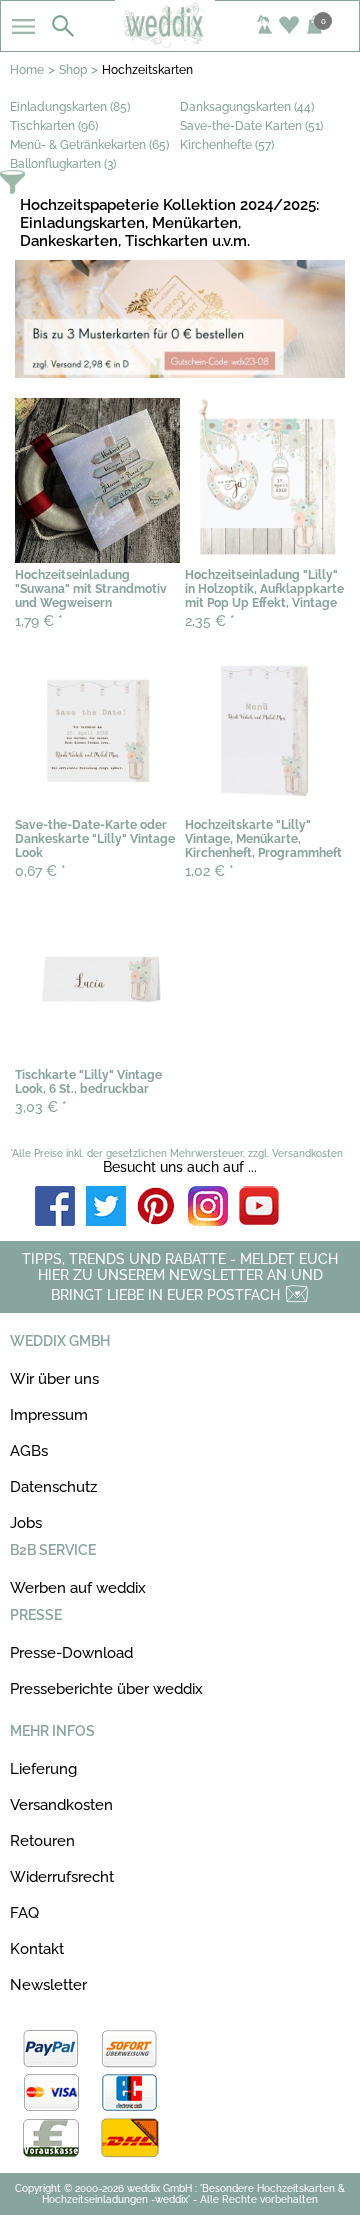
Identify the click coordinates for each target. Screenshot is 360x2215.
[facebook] (55, 1207)
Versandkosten (61, 1805)
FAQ (24, 1913)
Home (27, 70)
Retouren (42, 1841)
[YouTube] (259, 1207)
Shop (73, 70)
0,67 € (40, 871)
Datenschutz (53, 1487)
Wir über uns (54, 1379)
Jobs (26, 1523)
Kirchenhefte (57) (227, 145)
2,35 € (210, 621)
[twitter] (106, 1207)
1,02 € (209, 871)
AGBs (29, 1451)
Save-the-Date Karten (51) (251, 126)
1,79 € (39, 621)
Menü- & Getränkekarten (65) (89, 145)
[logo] (180, 42)
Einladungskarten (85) (70, 107)
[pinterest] (157, 1207)
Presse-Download (71, 1653)
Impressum (49, 1415)
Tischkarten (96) (54, 126)
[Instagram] (208, 1207)
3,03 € (41, 1107)
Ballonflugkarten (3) (63, 164)
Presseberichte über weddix (106, 1689)
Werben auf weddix (78, 1588)
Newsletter (48, 1985)
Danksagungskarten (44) (247, 107)
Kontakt (37, 1949)
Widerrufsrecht (62, 1877)
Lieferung (43, 1769)
